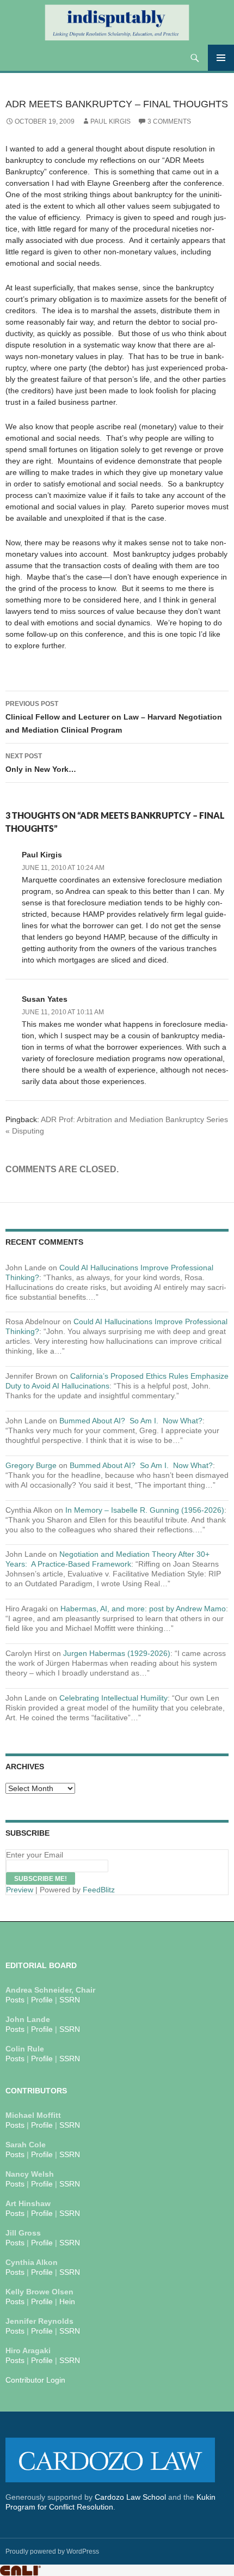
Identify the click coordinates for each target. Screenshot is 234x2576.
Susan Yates (45, 999)
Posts (15, 2000)
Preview (20, 1890)
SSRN (70, 2000)
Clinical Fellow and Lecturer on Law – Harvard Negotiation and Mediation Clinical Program (114, 717)
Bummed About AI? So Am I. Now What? (131, 1421)
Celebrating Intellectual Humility (113, 1698)
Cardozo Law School (130, 2497)
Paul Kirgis (110, 121)
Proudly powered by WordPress (52, 2551)
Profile (42, 2000)
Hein (67, 2301)
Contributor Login (35, 2380)
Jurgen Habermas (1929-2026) (117, 1653)
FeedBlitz (99, 1890)
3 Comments (169, 121)
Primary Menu (221, 58)
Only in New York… (41, 763)
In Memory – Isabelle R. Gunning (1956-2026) (145, 1510)
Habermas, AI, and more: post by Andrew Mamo (143, 1609)
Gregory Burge (31, 1465)
